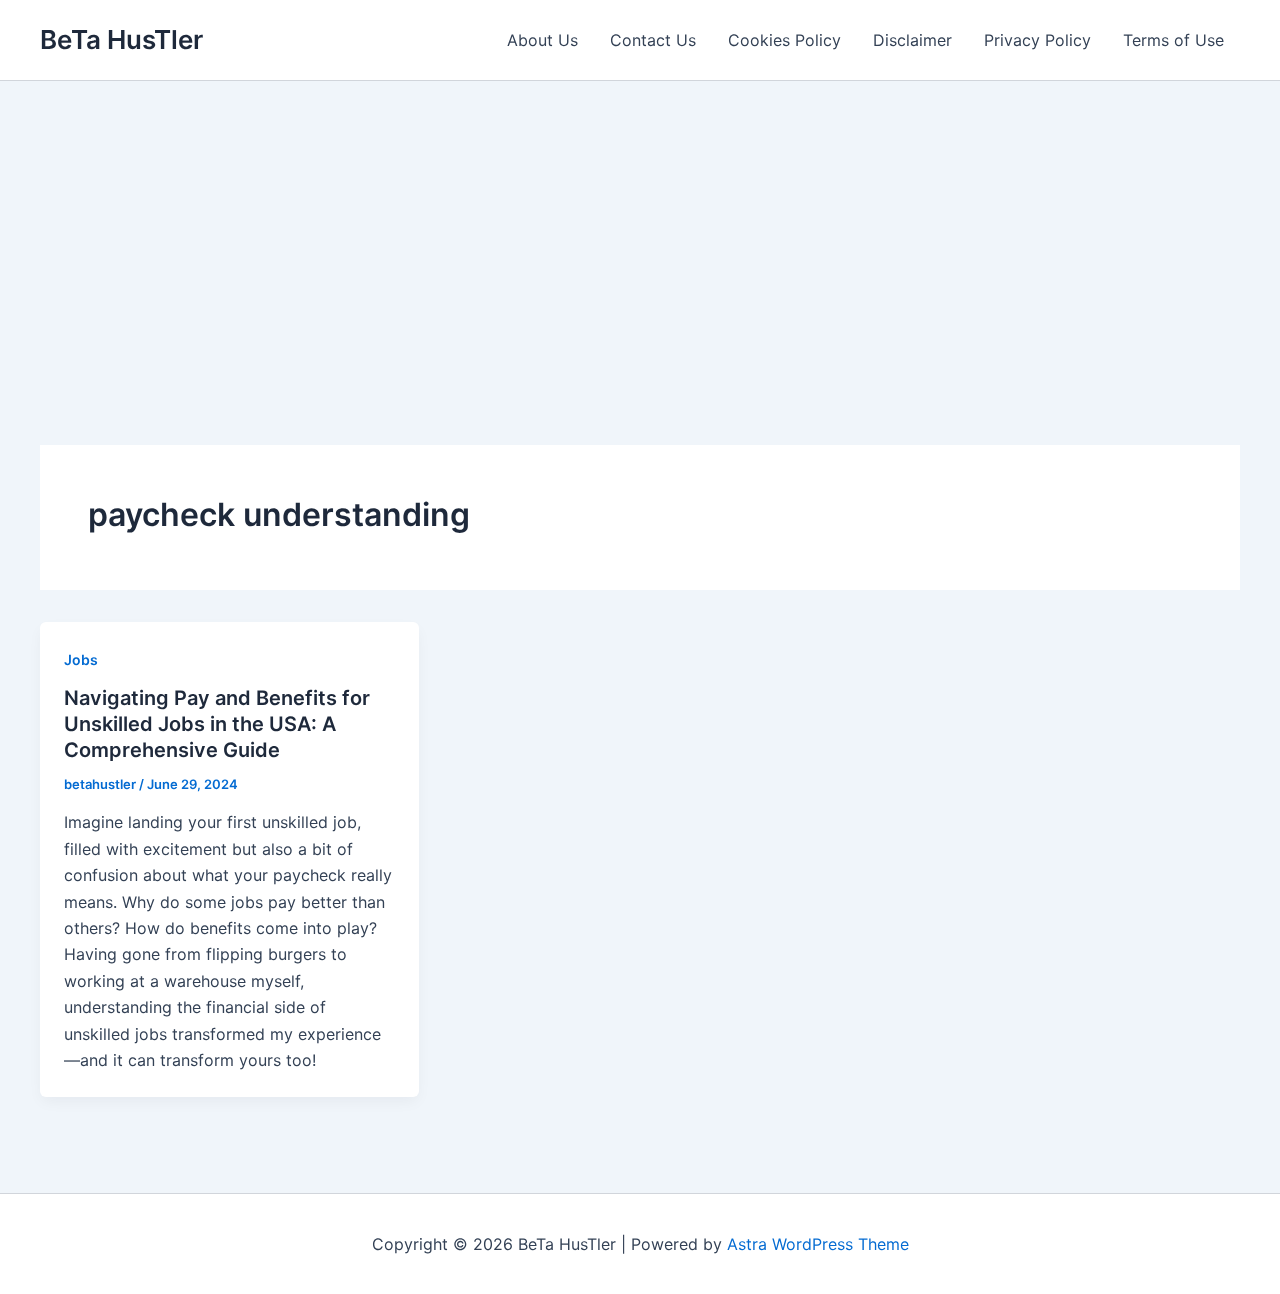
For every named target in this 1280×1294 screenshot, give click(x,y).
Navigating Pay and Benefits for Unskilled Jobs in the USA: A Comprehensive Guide (217, 724)
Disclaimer (912, 40)
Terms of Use (1173, 40)
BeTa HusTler (121, 39)
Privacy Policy (1037, 40)
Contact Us (653, 40)
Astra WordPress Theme (818, 1244)
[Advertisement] (640, 231)
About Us (542, 40)
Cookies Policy (784, 40)
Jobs (81, 659)
